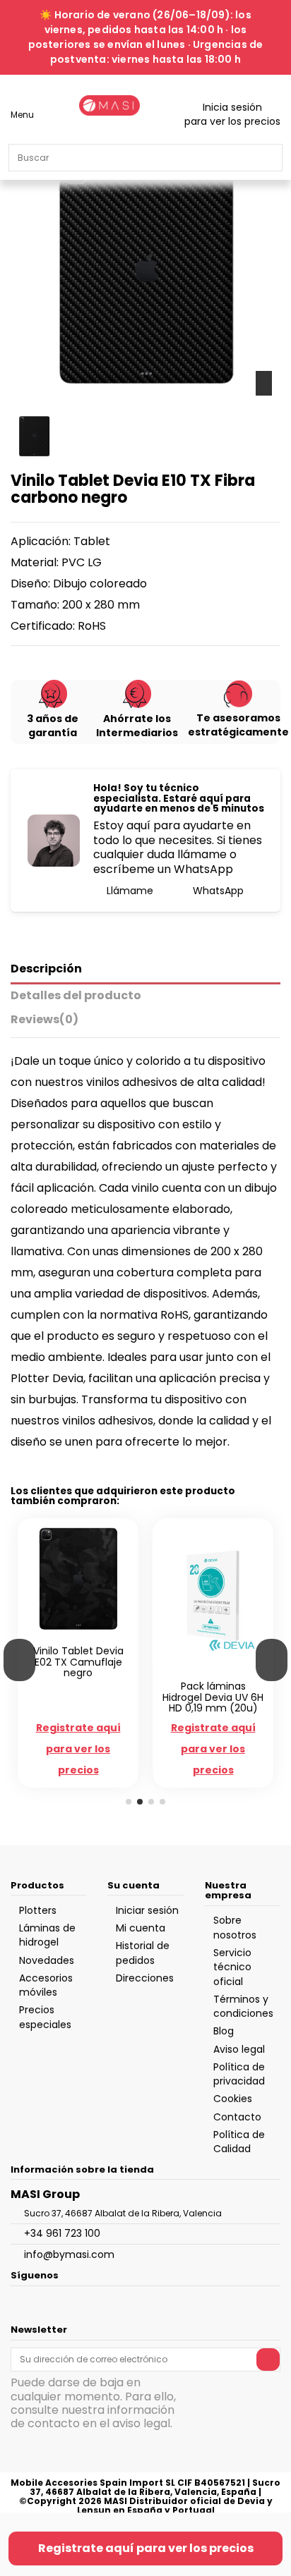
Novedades (47, 1960)
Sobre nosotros (235, 1927)
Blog (224, 2031)
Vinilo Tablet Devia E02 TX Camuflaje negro (78, 1662)
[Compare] (71, 1635)
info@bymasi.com (69, 2254)
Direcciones (145, 1978)
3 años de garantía (53, 726)
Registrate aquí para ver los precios (146, 2548)
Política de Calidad (239, 2142)
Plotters (38, 1910)
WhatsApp (217, 891)
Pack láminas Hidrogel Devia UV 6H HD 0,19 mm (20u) (213, 1697)
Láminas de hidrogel (47, 1935)
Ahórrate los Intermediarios (137, 726)
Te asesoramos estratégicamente (238, 725)
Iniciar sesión (147, 1910)
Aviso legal (239, 2049)
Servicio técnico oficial (232, 1967)
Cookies (233, 2099)
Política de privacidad (239, 2074)
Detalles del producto (76, 996)
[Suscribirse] (268, 2360)
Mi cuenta (141, 1928)
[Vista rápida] (86, 1635)
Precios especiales (45, 2017)
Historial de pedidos (143, 1953)
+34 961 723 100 (62, 2233)
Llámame (129, 891)
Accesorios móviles (46, 1985)
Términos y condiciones (243, 2006)
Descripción (46, 969)
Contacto (237, 2117)
